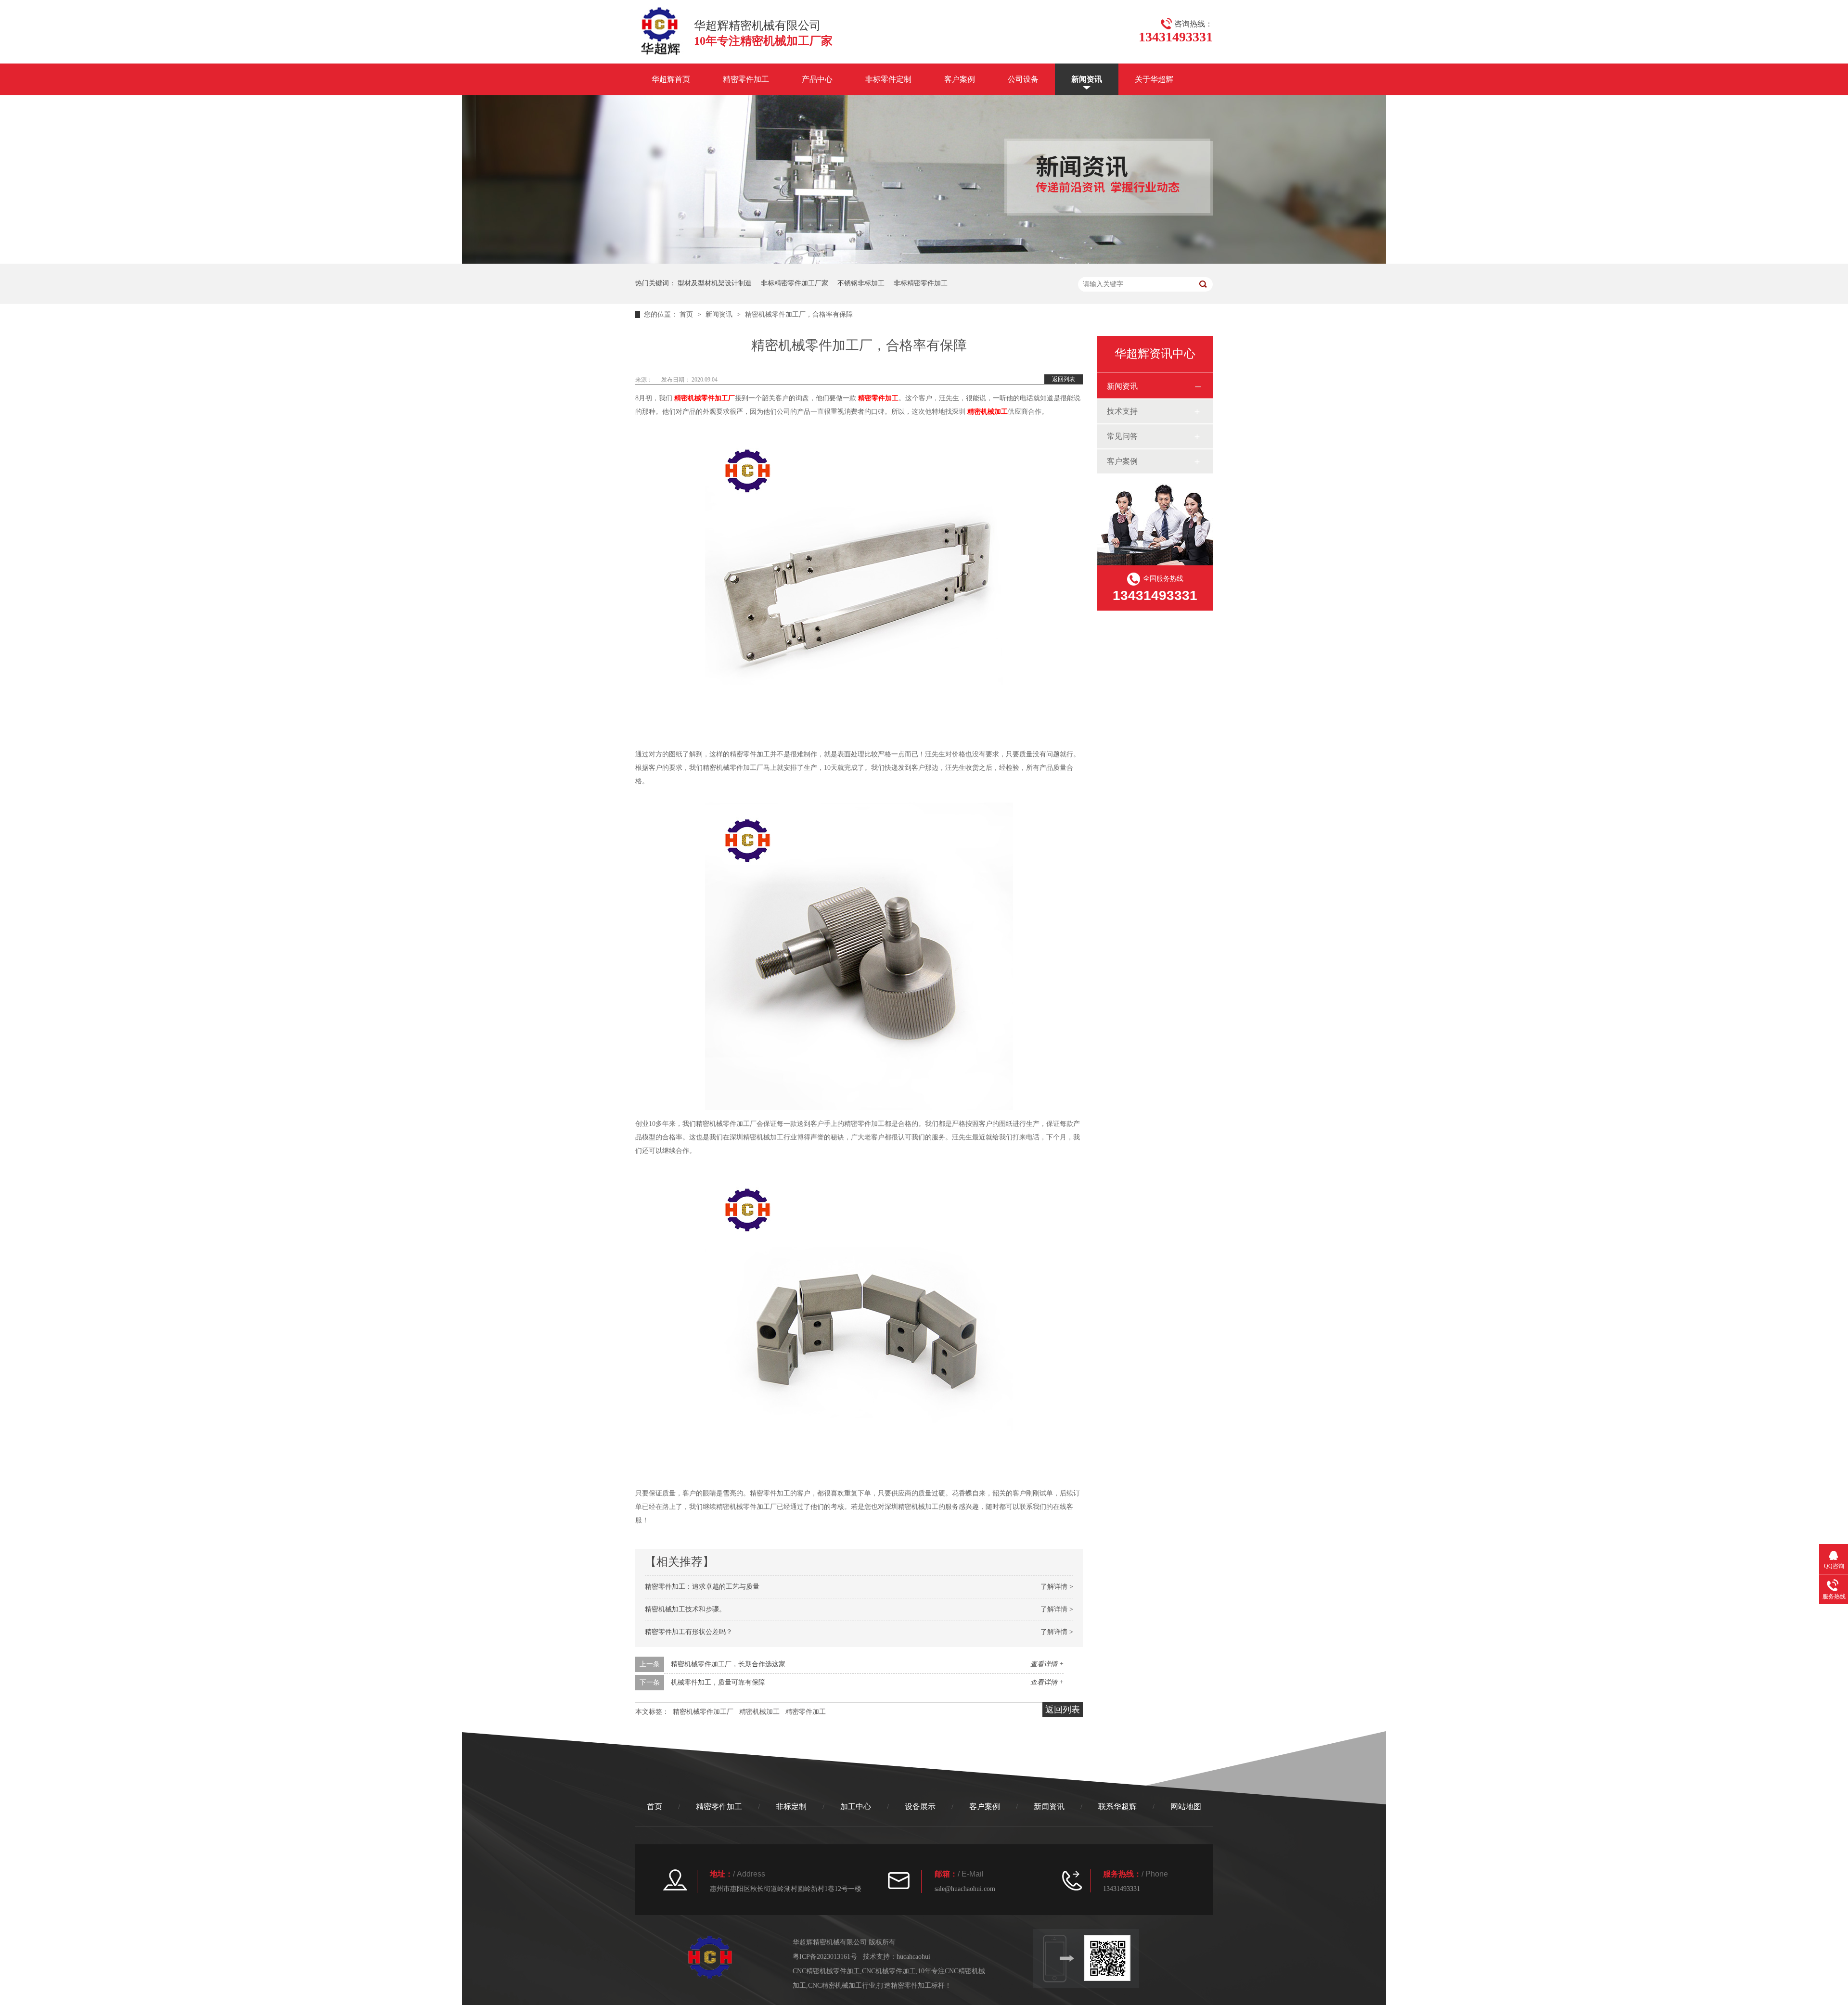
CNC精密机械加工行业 (842, 1986)
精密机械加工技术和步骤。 (685, 1609)
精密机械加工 (988, 412)
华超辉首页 (671, 79)
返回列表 (1064, 379)
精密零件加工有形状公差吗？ (689, 1632)
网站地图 (1186, 1807)
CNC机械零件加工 (889, 1971)
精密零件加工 (746, 79)
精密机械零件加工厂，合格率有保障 (799, 314)
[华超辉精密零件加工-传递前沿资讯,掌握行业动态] (924, 262)
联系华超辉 (1117, 1807)
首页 (687, 314)
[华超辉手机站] (1112, 1958)
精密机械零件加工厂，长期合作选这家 (728, 1664)
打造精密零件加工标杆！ (914, 1986)
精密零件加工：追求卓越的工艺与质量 (702, 1587)
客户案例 (960, 79)
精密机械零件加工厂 (705, 398)
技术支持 (1122, 411)
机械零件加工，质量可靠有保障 (718, 1682)
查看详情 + (1047, 1664)
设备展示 (920, 1807)
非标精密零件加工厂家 (795, 283)
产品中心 (817, 79)
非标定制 (791, 1807)
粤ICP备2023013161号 (825, 1957)
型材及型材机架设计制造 (715, 283)
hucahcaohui (913, 1957)
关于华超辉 (1154, 79)
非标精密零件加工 (921, 283)
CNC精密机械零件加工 (826, 1971)
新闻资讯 (1087, 79)
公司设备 (1023, 79)
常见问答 (1122, 436)
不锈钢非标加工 (861, 283)
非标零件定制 (888, 79)
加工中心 (856, 1807)
